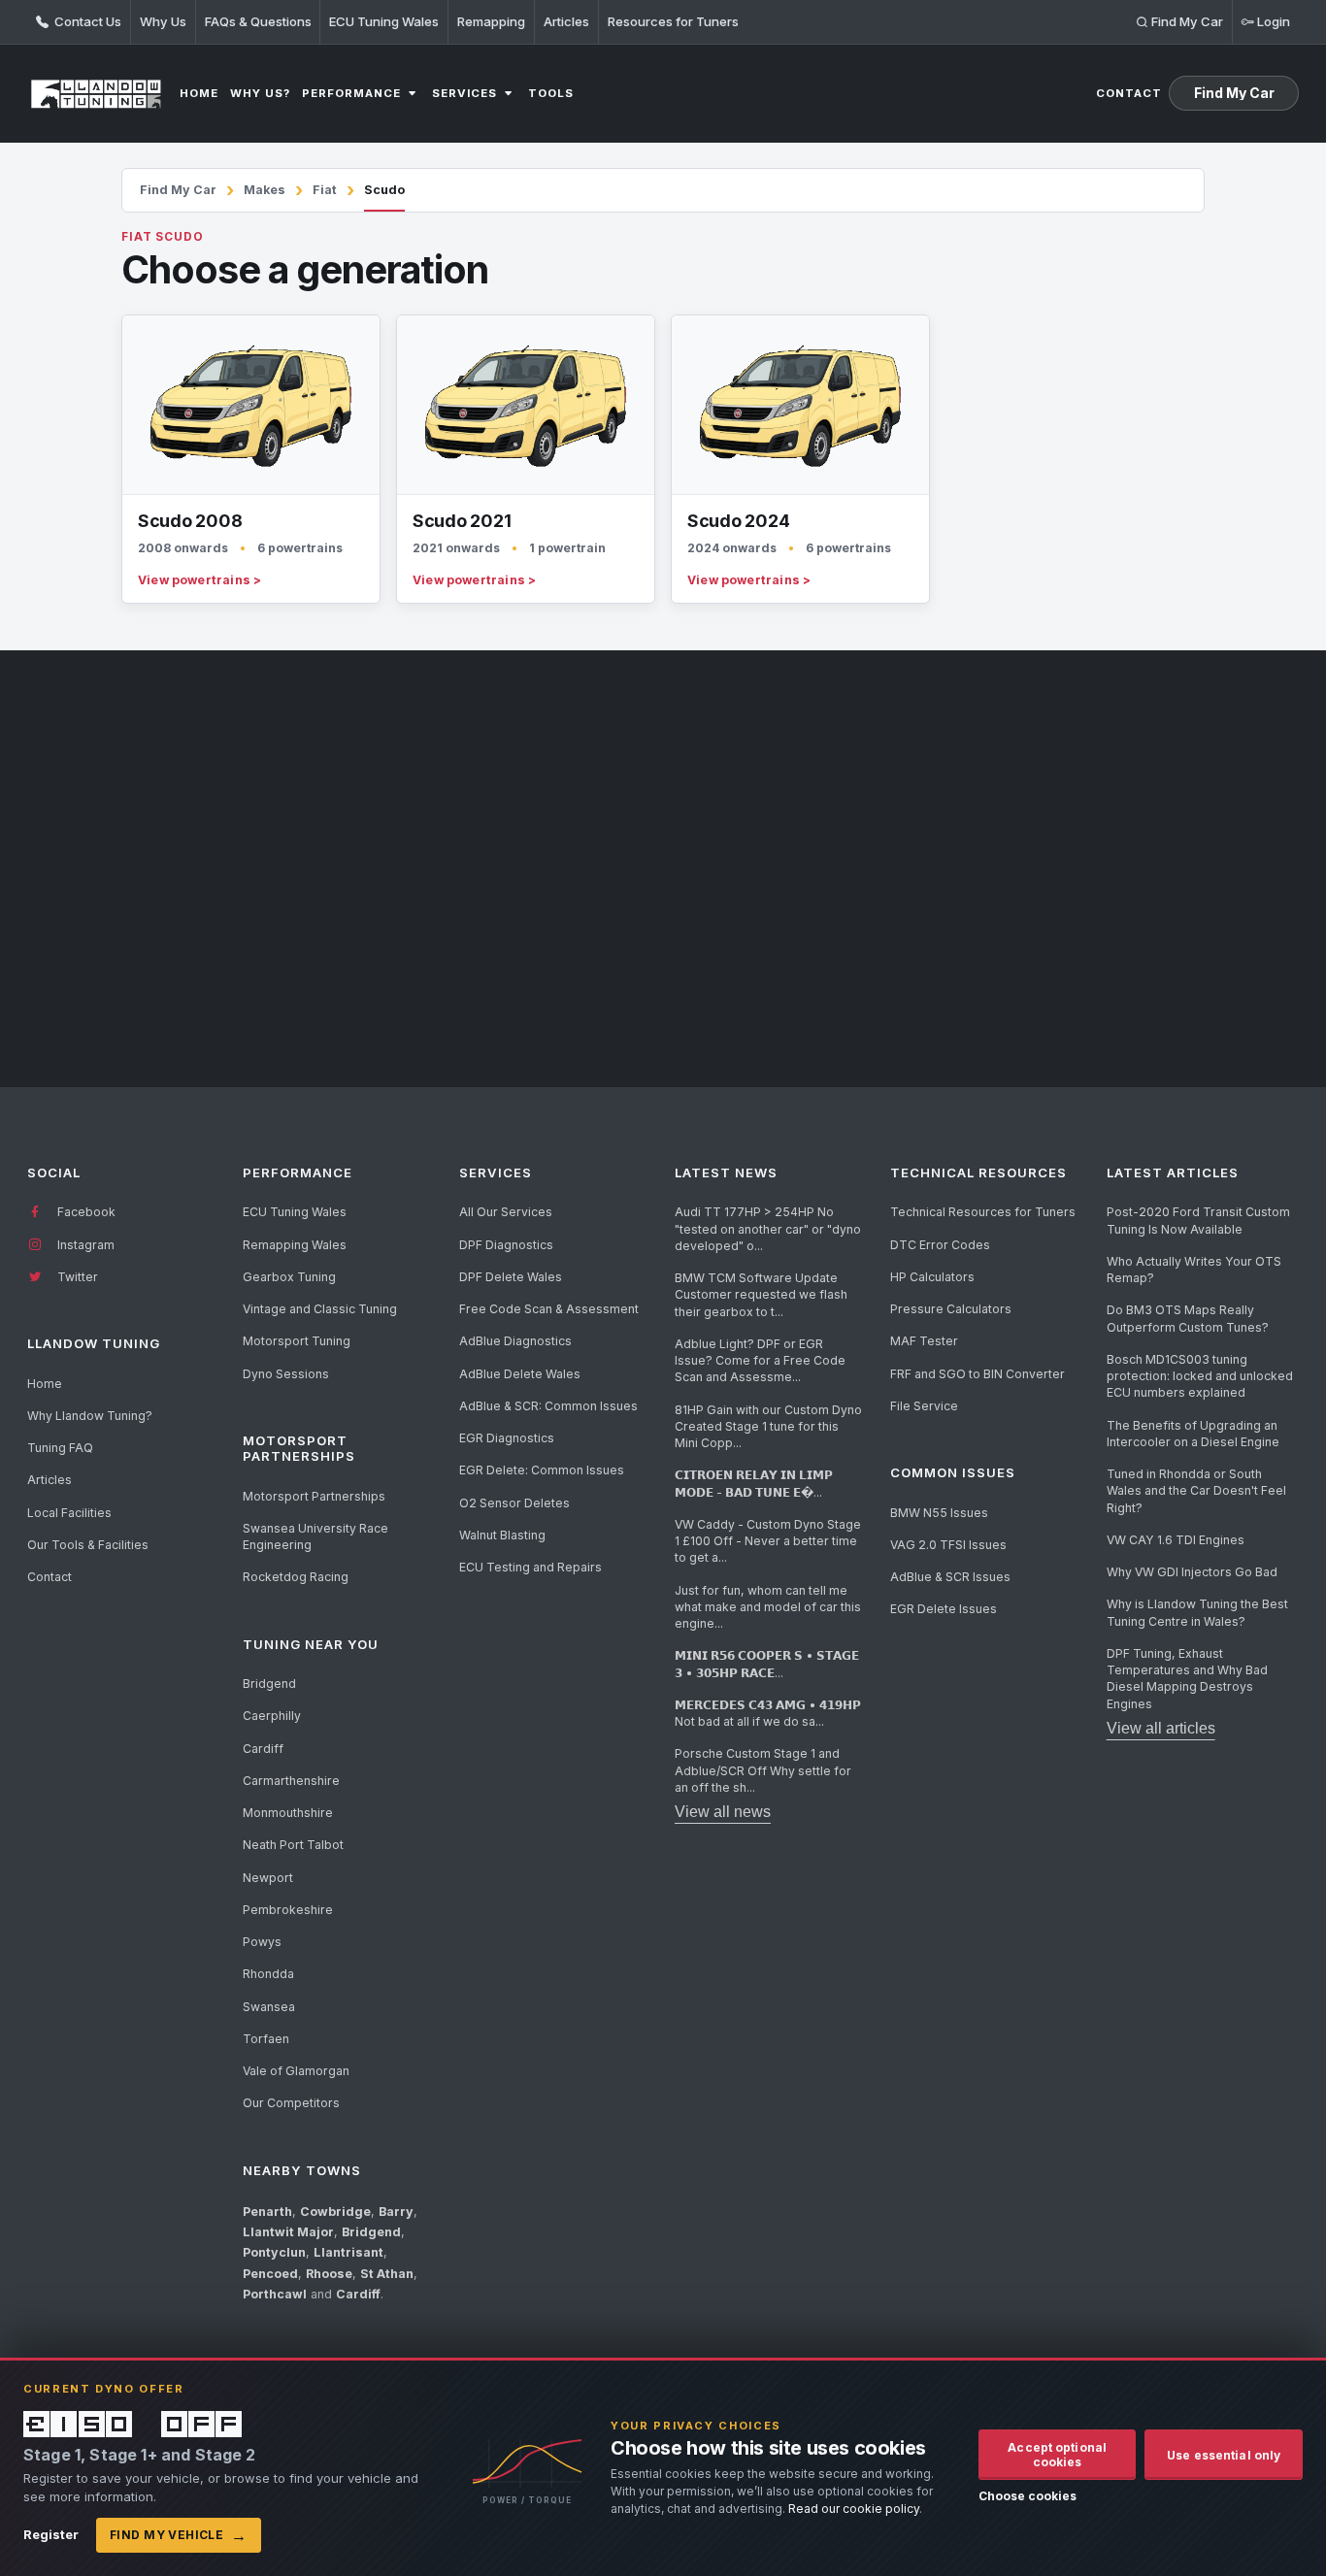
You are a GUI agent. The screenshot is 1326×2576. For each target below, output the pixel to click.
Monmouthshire (288, 1813)
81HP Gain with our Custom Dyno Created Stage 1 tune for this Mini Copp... (768, 1427)
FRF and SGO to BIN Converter (978, 1374)
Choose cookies (1028, 2496)
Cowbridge (335, 2212)
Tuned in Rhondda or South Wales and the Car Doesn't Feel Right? (1196, 1491)
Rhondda (268, 1974)
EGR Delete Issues (944, 1609)
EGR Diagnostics (507, 1438)
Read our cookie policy (854, 2509)
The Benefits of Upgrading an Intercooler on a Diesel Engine (1193, 1434)
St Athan (387, 2274)
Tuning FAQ (60, 1448)
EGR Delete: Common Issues (542, 1470)
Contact (50, 1577)
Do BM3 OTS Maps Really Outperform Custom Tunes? (1188, 1318)
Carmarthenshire (291, 1781)
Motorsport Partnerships (314, 1496)
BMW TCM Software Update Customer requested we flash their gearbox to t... (761, 1295)
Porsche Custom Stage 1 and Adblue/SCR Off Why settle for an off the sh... (763, 1770)
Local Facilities (69, 1513)
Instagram (84, 1245)
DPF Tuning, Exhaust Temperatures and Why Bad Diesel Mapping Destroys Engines (1187, 1679)
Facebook (85, 1212)
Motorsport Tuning (297, 1341)
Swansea (269, 2007)
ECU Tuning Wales (384, 21)
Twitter (76, 1277)
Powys (262, 1942)
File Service (924, 1406)
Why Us (163, 21)
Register (51, 2534)
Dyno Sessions (286, 1374)
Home (45, 1384)
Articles (566, 21)
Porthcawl (275, 2294)
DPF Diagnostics (506, 1245)
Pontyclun (274, 2252)
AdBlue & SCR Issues (950, 1577)
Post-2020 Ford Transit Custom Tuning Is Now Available (1198, 1220)
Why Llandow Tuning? (90, 1416)
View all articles (1161, 1728)
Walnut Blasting (502, 1535)
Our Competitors (291, 2103)
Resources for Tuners (673, 21)
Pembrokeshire (288, 1910)
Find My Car (178, 190)
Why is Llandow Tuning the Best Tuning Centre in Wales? (1197, 1612)
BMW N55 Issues (939, 1513)
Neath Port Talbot (293, 1845)
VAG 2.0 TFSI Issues (948, 1545)
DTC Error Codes (940, 1245)
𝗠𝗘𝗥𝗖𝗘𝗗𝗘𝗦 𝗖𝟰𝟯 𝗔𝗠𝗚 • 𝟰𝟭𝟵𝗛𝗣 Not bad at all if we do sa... (768, 1713)
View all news (723, 1812)
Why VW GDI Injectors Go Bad (1192, 1572)
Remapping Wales (295, 1245)
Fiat (325, 190)
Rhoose (329, 2274)
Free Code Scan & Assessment (549, 1309)
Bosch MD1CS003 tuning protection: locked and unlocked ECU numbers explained (1200, 1376)
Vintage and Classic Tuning (320, 1309)
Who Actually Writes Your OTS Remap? (1194, 1270)
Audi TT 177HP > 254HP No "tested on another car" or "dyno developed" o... (768, 1229)
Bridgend (269, 1684)
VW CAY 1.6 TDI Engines (1176, 1540)
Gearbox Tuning (289, 1277)
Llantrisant (348, 2252)
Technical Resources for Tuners (983, 1212)
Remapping (491, 21)
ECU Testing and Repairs (530, 1567)
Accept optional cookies (1057, 2455)
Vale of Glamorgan (296, 2071)
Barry (396, 2212)
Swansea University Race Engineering (315, 1536)
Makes (265, 190)
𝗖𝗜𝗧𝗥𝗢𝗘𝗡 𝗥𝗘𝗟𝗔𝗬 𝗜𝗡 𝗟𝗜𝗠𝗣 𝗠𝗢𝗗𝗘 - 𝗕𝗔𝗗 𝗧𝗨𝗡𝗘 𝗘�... (754, 1483)
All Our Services (506, 1212)
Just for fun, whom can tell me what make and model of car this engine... (768, 1607)
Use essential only (1224, 2455)
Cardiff (263, 1749)
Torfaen (266, 2039)
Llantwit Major (288, 2232)
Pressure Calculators (951, 1309)
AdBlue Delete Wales (520, 1374)
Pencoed (270, 2274)
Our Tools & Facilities (88, 1545)
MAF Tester (924, 1341)
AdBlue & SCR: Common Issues (548, 1406)
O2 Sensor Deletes (514, 1503)
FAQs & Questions (258, 21)
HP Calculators (932, 1277)
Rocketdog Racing (296, 1577)
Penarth (267, 2212)
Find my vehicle (179, 2535)
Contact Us (86, 21)
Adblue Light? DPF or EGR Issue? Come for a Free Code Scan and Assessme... (760, 1361)
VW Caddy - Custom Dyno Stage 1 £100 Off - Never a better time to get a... (768, 1541)
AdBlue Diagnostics (515, 1341)
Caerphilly (272, 1716)
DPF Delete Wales (511, 1277)
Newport (268, 1878)
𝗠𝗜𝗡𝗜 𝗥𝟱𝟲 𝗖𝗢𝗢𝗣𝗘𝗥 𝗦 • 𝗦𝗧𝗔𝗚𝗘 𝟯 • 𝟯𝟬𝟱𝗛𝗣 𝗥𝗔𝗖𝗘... (767, 1664)
